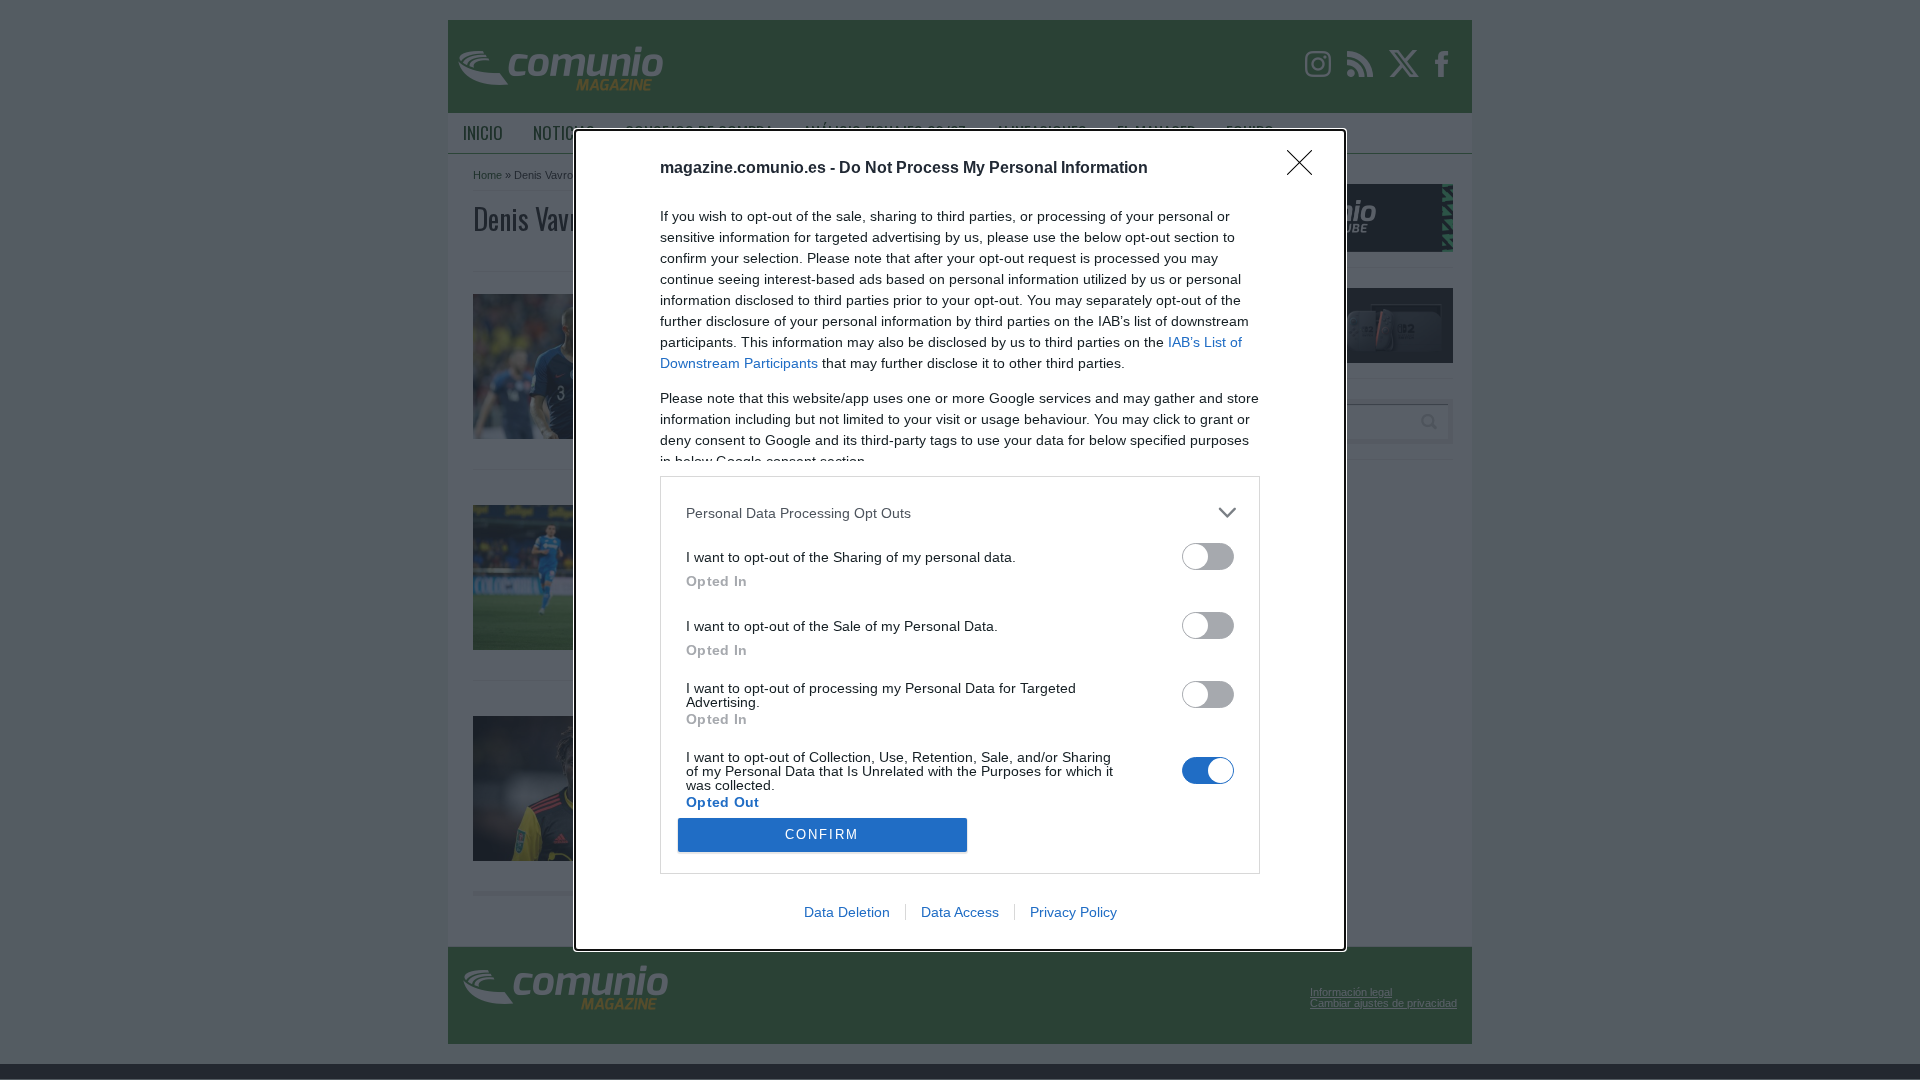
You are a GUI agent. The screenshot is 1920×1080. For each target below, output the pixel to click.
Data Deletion (847, 912)
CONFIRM (822, 834)
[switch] (1208, 556)
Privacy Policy (1073, 912)
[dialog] (960, 540)
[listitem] (960, 512)
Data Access (960, 912)
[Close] (1306, 169)
